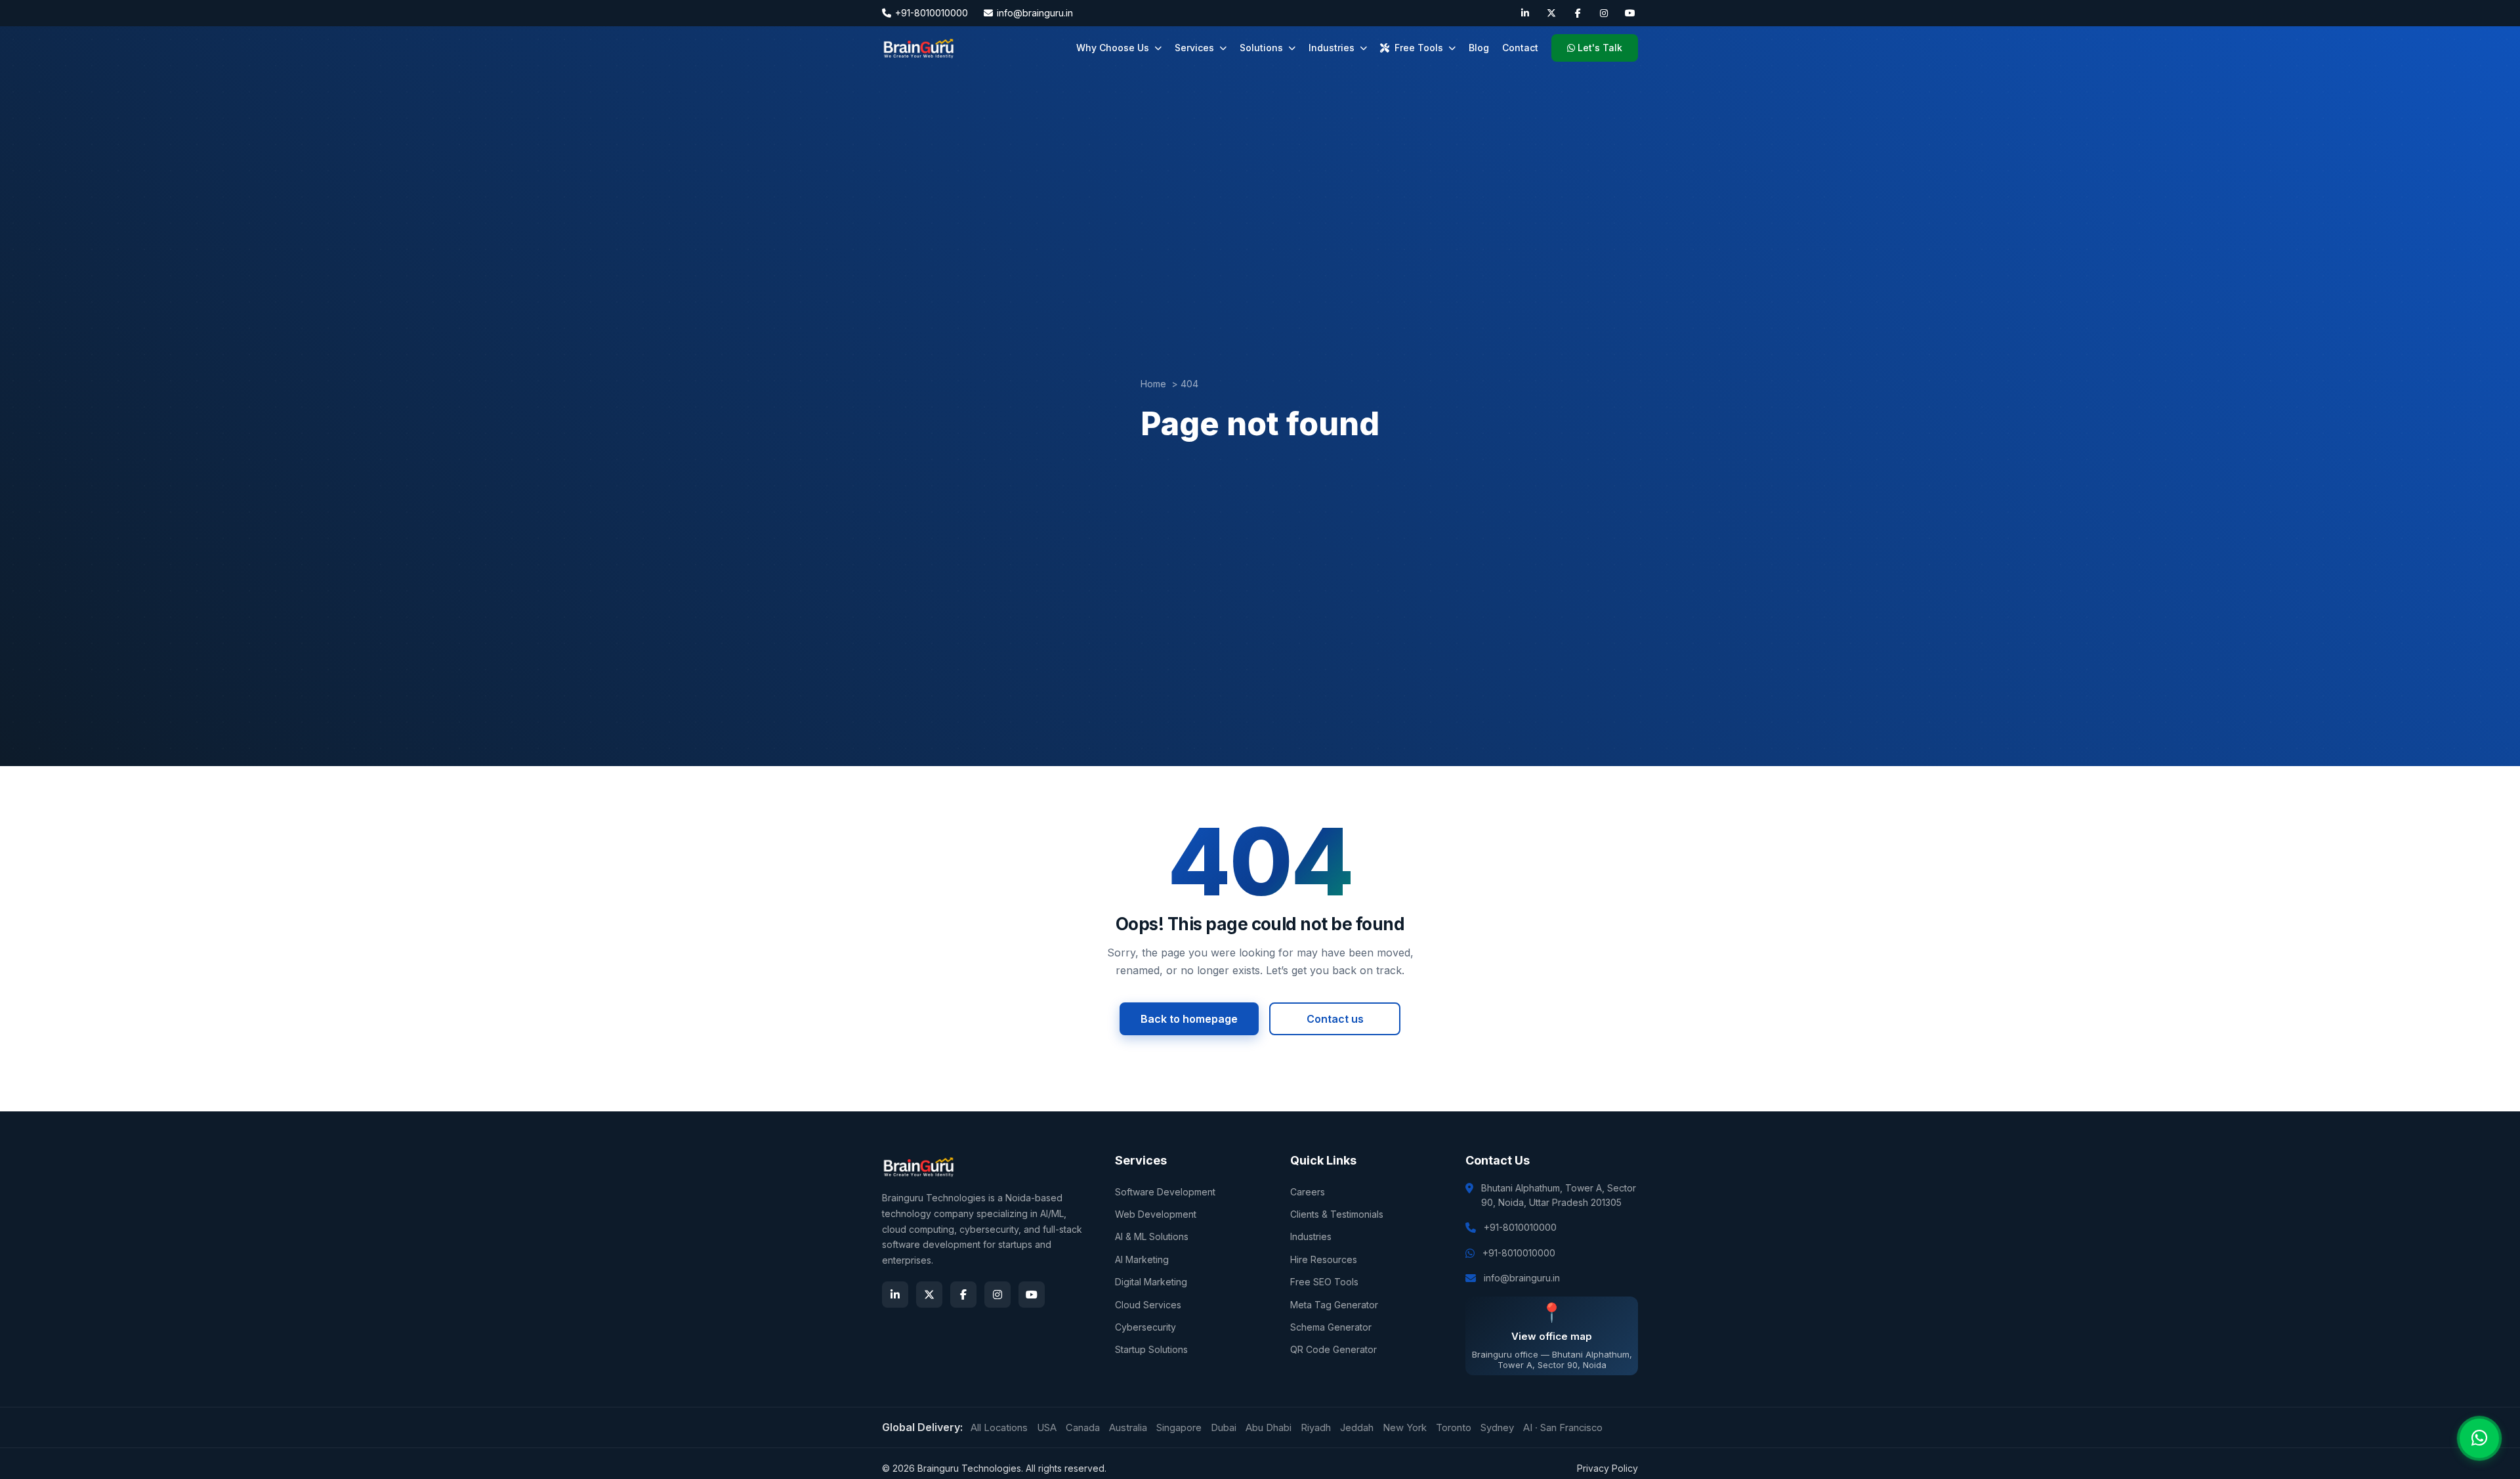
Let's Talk (1600, 48)
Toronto (1454, 1428)
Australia (1128, 1428)
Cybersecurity (1145, 1327)
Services (1194, 48)
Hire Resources (1324, 1259)
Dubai (1224, 1428)
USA (1047, 1428)
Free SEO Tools (1324, 1282)
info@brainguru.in (1035, 13)
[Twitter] (1551, 13)
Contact (1520, 48)
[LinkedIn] (1525, 13)
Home (1153, 384)
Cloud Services (1148, 1305)
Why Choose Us (1113, 48)
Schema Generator (1331, 1327)
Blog (1479, 48)
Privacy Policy (1607, 1468)
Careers (1308, 1192)
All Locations (999, 1428)
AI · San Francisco (1563, 1428)
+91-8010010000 (932, 13)
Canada (1083, 1428)
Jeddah (1357, 1428)
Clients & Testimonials (1337, 1214)
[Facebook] (1578, 13)
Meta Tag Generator (1334, 1305)
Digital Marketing (1151, 1282)
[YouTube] (1630, 13)
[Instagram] (1604, 13)
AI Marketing (1142, 1259)
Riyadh (1316, 1428)
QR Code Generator (1333, 1349)
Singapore (1179, 1428)
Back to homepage (1189, 1019)
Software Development (1165, 1192)
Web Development (1156, 1214)
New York (1405, 1428)
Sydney (1497, 1428)
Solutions (1261, 48)
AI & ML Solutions (1152, 1236)
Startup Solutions (1151, 1349)
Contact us (1335, 1019)
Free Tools (1419, 48)
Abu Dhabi (1269, 1428)
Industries (1332, 48)
